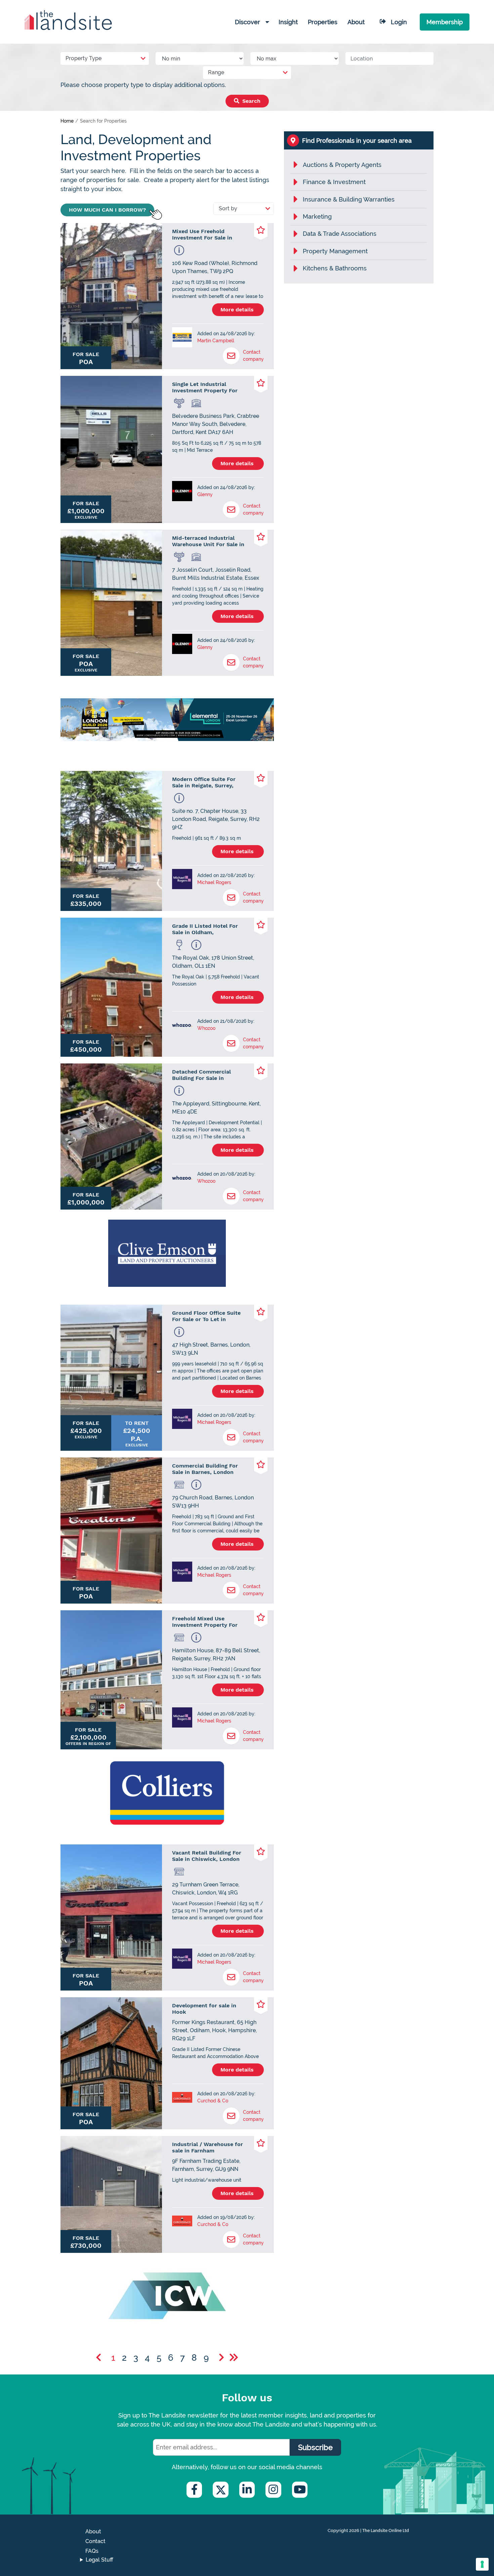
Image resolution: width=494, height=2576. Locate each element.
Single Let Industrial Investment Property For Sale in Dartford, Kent (205, 387)
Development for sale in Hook (204, 2009)
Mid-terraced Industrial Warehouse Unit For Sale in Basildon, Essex (208, 541)
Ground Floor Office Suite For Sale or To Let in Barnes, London (206, 1316)
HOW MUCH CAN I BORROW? (107, 210)
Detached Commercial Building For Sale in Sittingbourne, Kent (201, 1075)
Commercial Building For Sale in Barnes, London (205, 1469)
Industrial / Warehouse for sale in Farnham (208, 2147)
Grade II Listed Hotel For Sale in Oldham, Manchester (205, 929)
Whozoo (206, 1028)
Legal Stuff (99, 2560)
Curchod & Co (213, 2101)
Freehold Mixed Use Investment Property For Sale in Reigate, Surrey (205, 1622)
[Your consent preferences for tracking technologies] (482, 2564)
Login (399, 22)
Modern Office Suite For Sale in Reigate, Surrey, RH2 (204, 782)
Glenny (205, 494)
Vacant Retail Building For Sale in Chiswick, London (207, 1856)
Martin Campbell (216, 341)
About (93, 2531)
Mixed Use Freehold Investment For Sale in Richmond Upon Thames (204, 234)
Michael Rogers (214, 882)
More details (238, 310)
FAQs (92, 2551)
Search (251, 101)
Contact (95, 2541)
